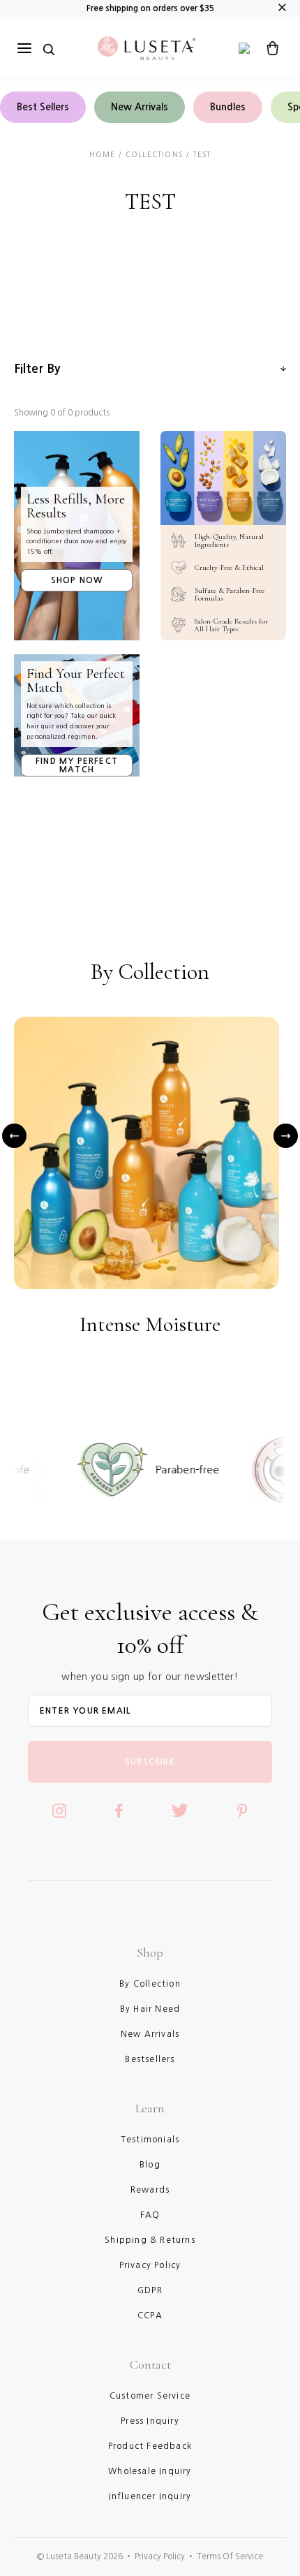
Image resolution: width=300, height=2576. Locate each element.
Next (286, 1135)
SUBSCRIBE (150, 1762)
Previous (14, 1135)
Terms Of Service (230, 2556)
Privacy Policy (160, 2556)
